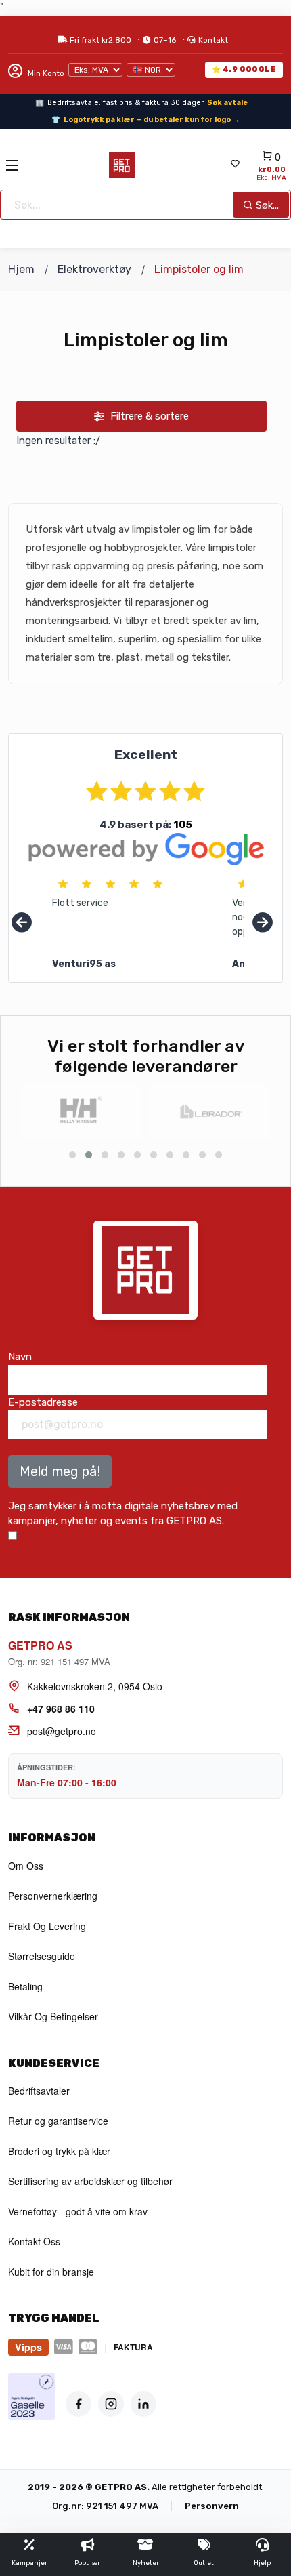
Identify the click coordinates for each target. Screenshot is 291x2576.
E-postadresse (43, 1402)
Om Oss (26, 1866)
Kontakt (213, 40)
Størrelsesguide (42, 1956)
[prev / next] (72, 1155)
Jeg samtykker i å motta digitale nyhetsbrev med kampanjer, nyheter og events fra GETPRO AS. (123, 1514)
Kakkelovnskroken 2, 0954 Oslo (95, 1686)
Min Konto (45, 74)
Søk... (266, 205)
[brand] (82, 1112)
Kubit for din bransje (51, 2272)
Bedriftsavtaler (39, 2091)
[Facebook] (79, 2404)
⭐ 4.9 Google (244, 69)
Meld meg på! (60, 1471)
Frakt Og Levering (47, 1926)
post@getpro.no (62, 1731)
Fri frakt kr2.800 (100, 40)
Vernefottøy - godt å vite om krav (78, 2211)
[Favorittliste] (235, 165)
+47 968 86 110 (61, 1709)
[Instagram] (111, 2404)
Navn (20, 1357)
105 (183, 825)
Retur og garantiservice (58, 2121)
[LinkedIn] (143, 2404)
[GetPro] (122, 165)
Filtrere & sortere (148, 416)
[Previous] (22, 923)
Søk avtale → (232, 103)
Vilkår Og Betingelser (53, 2016)
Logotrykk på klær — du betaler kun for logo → (152, 120)
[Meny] (12, 165)
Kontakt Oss (34, 2241)
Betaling (25, 1986)
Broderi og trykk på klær (59, 2151)
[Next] (263, 923)
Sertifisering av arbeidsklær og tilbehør (90, 2181)
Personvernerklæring (53, 1896)
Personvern (212, 2506)
